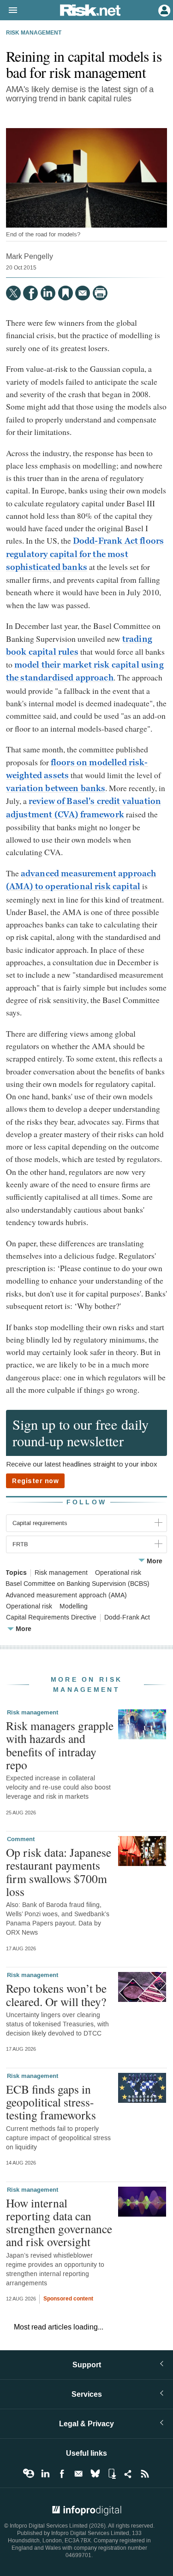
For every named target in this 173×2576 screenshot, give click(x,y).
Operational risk (118, 1573)
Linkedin (45, 2474)
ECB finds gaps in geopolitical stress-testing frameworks (51, 2102)
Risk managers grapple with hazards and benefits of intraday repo (60, 1745)
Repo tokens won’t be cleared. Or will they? (56, 1995)
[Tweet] (13, 293)
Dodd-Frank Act (127, 1618)
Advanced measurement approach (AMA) (66, 1596)
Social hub (128, 2474)
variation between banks (56, 788)
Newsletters (78, 2474)
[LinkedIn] (48, 293)
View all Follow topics (29, 2474)
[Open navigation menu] (9, 11)
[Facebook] (30, 293)
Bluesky (95, 2474)
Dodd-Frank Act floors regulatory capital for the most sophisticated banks (85, 554)
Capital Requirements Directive (51, 1618)
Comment (21, 1839)
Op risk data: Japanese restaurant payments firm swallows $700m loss (59, 1872)
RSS (145, 2474)
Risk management (34, 33)
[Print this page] (100, 293)
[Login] (163, 10)
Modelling (74, 1607)
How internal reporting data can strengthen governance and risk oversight (59, 2222)
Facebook (62, 2474)
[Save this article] (66, 293)
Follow (87, 1502)
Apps (112, 2474)
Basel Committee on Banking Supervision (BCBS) (78, 1584)
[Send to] (83, 293)
